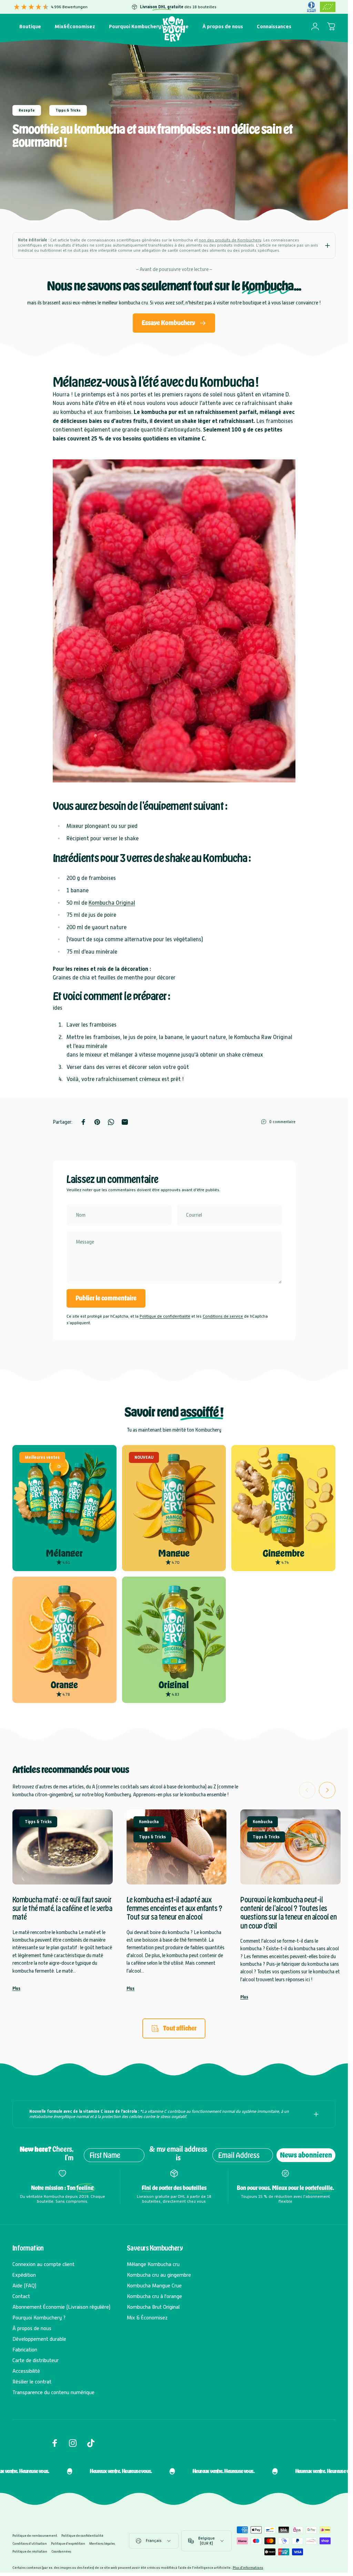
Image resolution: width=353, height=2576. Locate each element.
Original (174, 1685)
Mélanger (64, 1553)
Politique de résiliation (30, 2551)
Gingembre (284, 1553)
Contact (21, 2296)
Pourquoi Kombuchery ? (39, 2318)
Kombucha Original (112, 903)
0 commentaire (282, 1122)
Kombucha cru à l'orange (154, 2296)
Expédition (24, 2275)
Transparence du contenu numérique (53, 2392)
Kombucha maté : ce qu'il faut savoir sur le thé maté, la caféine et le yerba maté (62, 1908)
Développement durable (39, 2339)
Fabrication (25, 2350)
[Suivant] (327, 1790)
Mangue (174, 1553)
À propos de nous (32, 2328)
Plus (16, 1988)
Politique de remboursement (35, 2536)
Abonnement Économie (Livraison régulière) (61, 2307)
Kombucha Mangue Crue (154, 2286)
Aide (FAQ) (24, 2286)
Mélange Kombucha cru (153, 2264)
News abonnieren (306, 2155)
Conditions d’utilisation (30, 2543)
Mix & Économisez (147, 2318)
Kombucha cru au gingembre (159, 2275)
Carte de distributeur (36, 2360)
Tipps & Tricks (68, 110)
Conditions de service (223, 1316)
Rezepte (27, 110)
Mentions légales (102, 2543)
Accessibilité (26, 2371)
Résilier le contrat (32, 2382)
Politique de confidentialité (165, 1316)
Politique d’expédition (68, 2543)
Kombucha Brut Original (153, 2307)
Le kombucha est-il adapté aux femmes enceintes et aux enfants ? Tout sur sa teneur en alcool (174, 1908)
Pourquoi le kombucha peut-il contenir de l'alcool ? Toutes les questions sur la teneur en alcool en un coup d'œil (288, 1913)
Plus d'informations (248, 2568)
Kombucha (149, 1822)
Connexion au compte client (43, 2264)
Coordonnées (61, 2551)
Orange (64, 1685)
